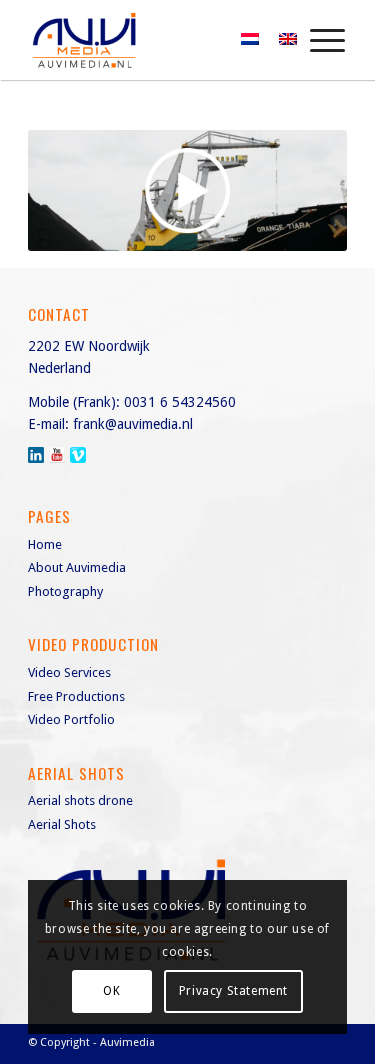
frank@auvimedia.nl (133, 424)
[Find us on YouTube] (57, 455)
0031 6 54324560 (180, 402)
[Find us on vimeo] (78, 455)
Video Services (69, 672)
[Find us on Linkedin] (36, 455)
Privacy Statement (233, 991)
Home (45, 544)
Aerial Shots (62, 824)
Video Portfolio (71, 719)
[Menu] (317, 40)
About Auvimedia (77, 567)
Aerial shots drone (80, 800)
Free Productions (76, 696)
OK (111, 991)
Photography (65, 591)
